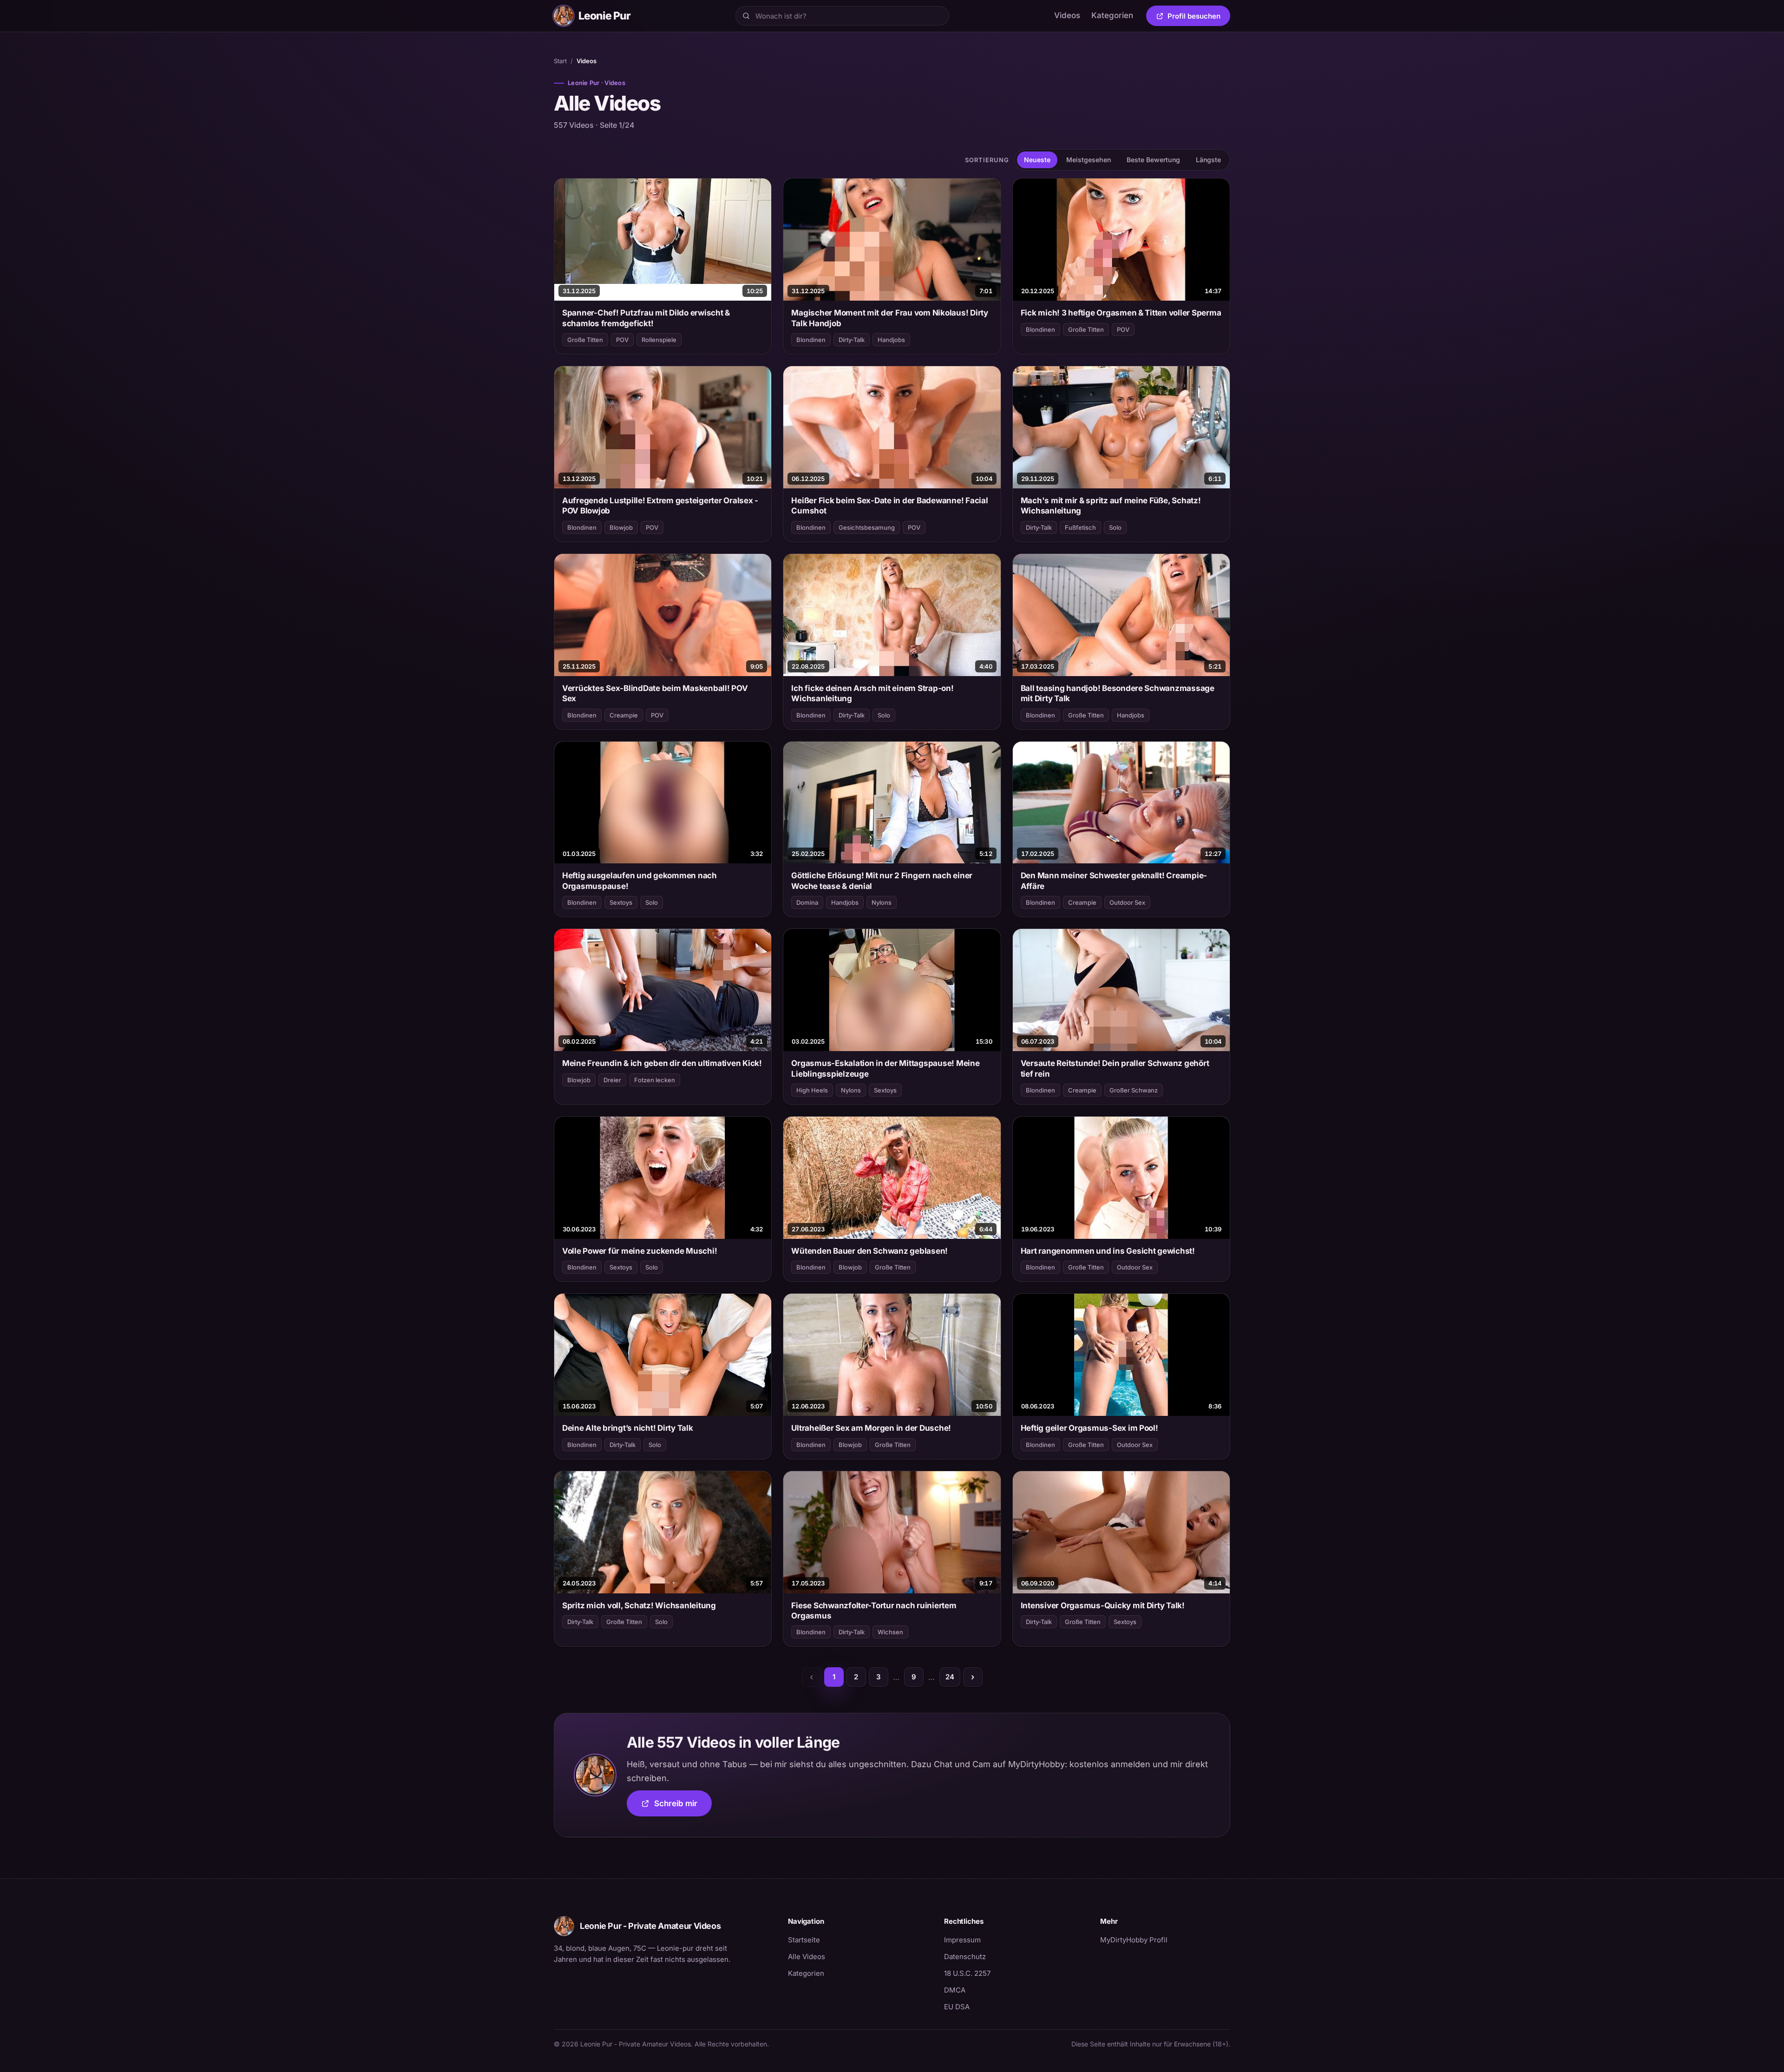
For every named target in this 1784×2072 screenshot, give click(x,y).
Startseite (804, 1940)
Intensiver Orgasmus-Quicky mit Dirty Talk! (1103, 1605)
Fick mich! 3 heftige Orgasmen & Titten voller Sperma (1121, 313)
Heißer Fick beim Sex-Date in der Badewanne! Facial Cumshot (889, 506)
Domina (807, 902)
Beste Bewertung (1153, 160)
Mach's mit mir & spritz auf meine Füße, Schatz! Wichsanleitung (1111, 506)
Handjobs (891, 340)
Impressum (962, 1940)
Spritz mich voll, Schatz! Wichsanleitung (639, 1605)
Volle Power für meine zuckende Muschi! (639, 1251)
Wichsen (890, 1632)
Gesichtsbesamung (867, 527)
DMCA (955, 1990)
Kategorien (1112, 15)
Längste (1208, 160)
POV (622, 340)
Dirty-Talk (852, 340)
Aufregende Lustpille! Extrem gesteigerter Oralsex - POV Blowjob (660, 506)
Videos (1067, 15)
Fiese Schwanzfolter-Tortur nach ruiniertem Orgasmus (874, 1611)
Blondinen (811, 340)
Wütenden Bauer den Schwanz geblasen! (869, 1251)
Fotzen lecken (655, 1080)
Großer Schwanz (1134, 1090)
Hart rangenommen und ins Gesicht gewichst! (1108, 1251)
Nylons (882, 902)
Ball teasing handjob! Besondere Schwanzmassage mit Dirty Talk (1118, 693)
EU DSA (957, 2007)
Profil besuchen (1199, 18)
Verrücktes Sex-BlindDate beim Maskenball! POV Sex (655, 693)
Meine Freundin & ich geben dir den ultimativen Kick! (662, 1063)
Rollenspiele (659, 340)
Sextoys (621, 902)
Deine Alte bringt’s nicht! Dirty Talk (628, 1428)
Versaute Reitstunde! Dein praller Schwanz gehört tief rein (1115, 1068)
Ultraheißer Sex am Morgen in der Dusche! (871, 1428)
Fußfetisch (1080, 527)
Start (560, 61)
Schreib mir (683, 1806)
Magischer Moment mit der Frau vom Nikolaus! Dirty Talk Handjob (890, 318)
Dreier (612, 1080)
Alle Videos (807, 1957)
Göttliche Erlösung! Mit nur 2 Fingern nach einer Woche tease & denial (882, 881)
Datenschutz (965, 1957)
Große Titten (585, 340)
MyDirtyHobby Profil (1165, 1940)
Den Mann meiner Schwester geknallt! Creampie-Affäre (1114, 881)
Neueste (1037, 160)
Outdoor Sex (1127, 902)
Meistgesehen (1089, 160)
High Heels (812, 1090)
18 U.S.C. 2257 (967, 1973)
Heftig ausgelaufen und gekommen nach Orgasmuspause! (639, 881)
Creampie (624, 715)
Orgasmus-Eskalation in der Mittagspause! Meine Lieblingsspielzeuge (885, 1068)
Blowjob (621, 527)
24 (950, 1677)
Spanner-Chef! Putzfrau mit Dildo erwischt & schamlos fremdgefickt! (646, 318)
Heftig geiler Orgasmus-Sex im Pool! (1089, 1428)
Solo (1115, 527)
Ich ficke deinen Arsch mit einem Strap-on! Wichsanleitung (872, 693)
